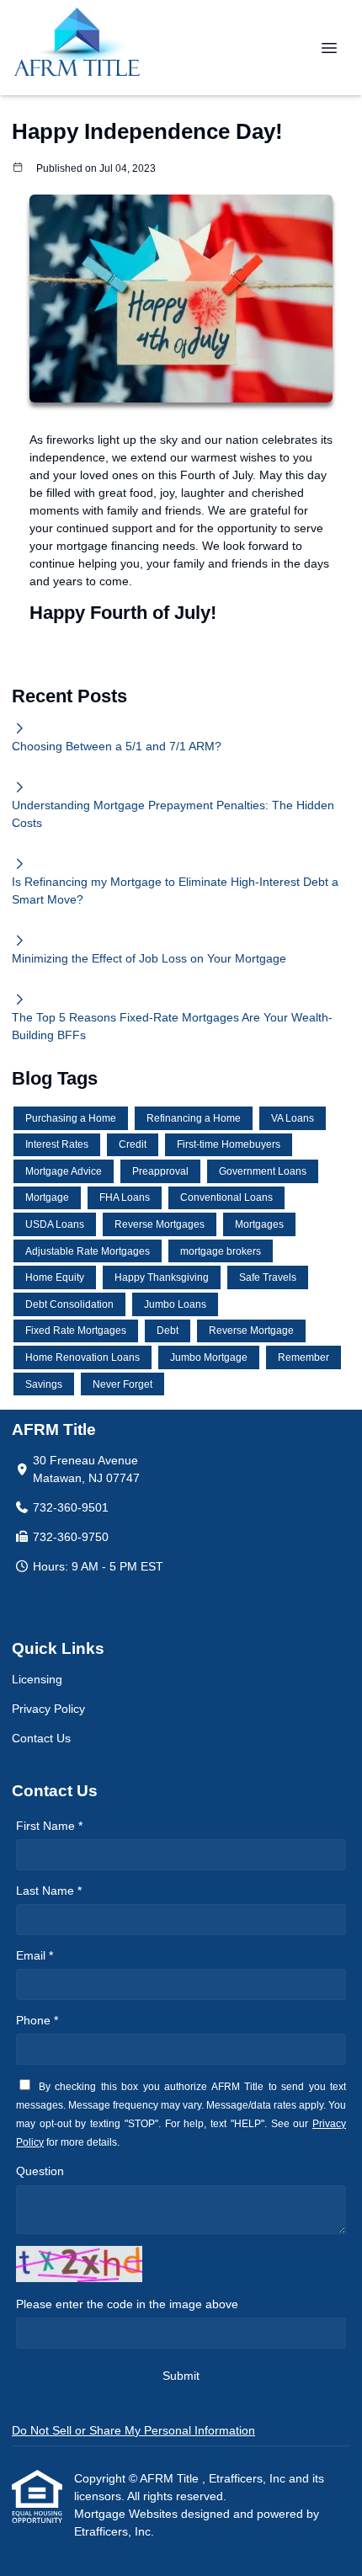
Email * (35, 1955)
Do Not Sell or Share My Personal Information (133, 2430)
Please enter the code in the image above (127, 2304)
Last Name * (49, 1891)
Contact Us (41, 1738)
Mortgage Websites (128, 2514)
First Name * (49, 1826)
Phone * (37, 2020)
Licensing (37, 1679)
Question (40, 2171)
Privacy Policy (48, 1709)
